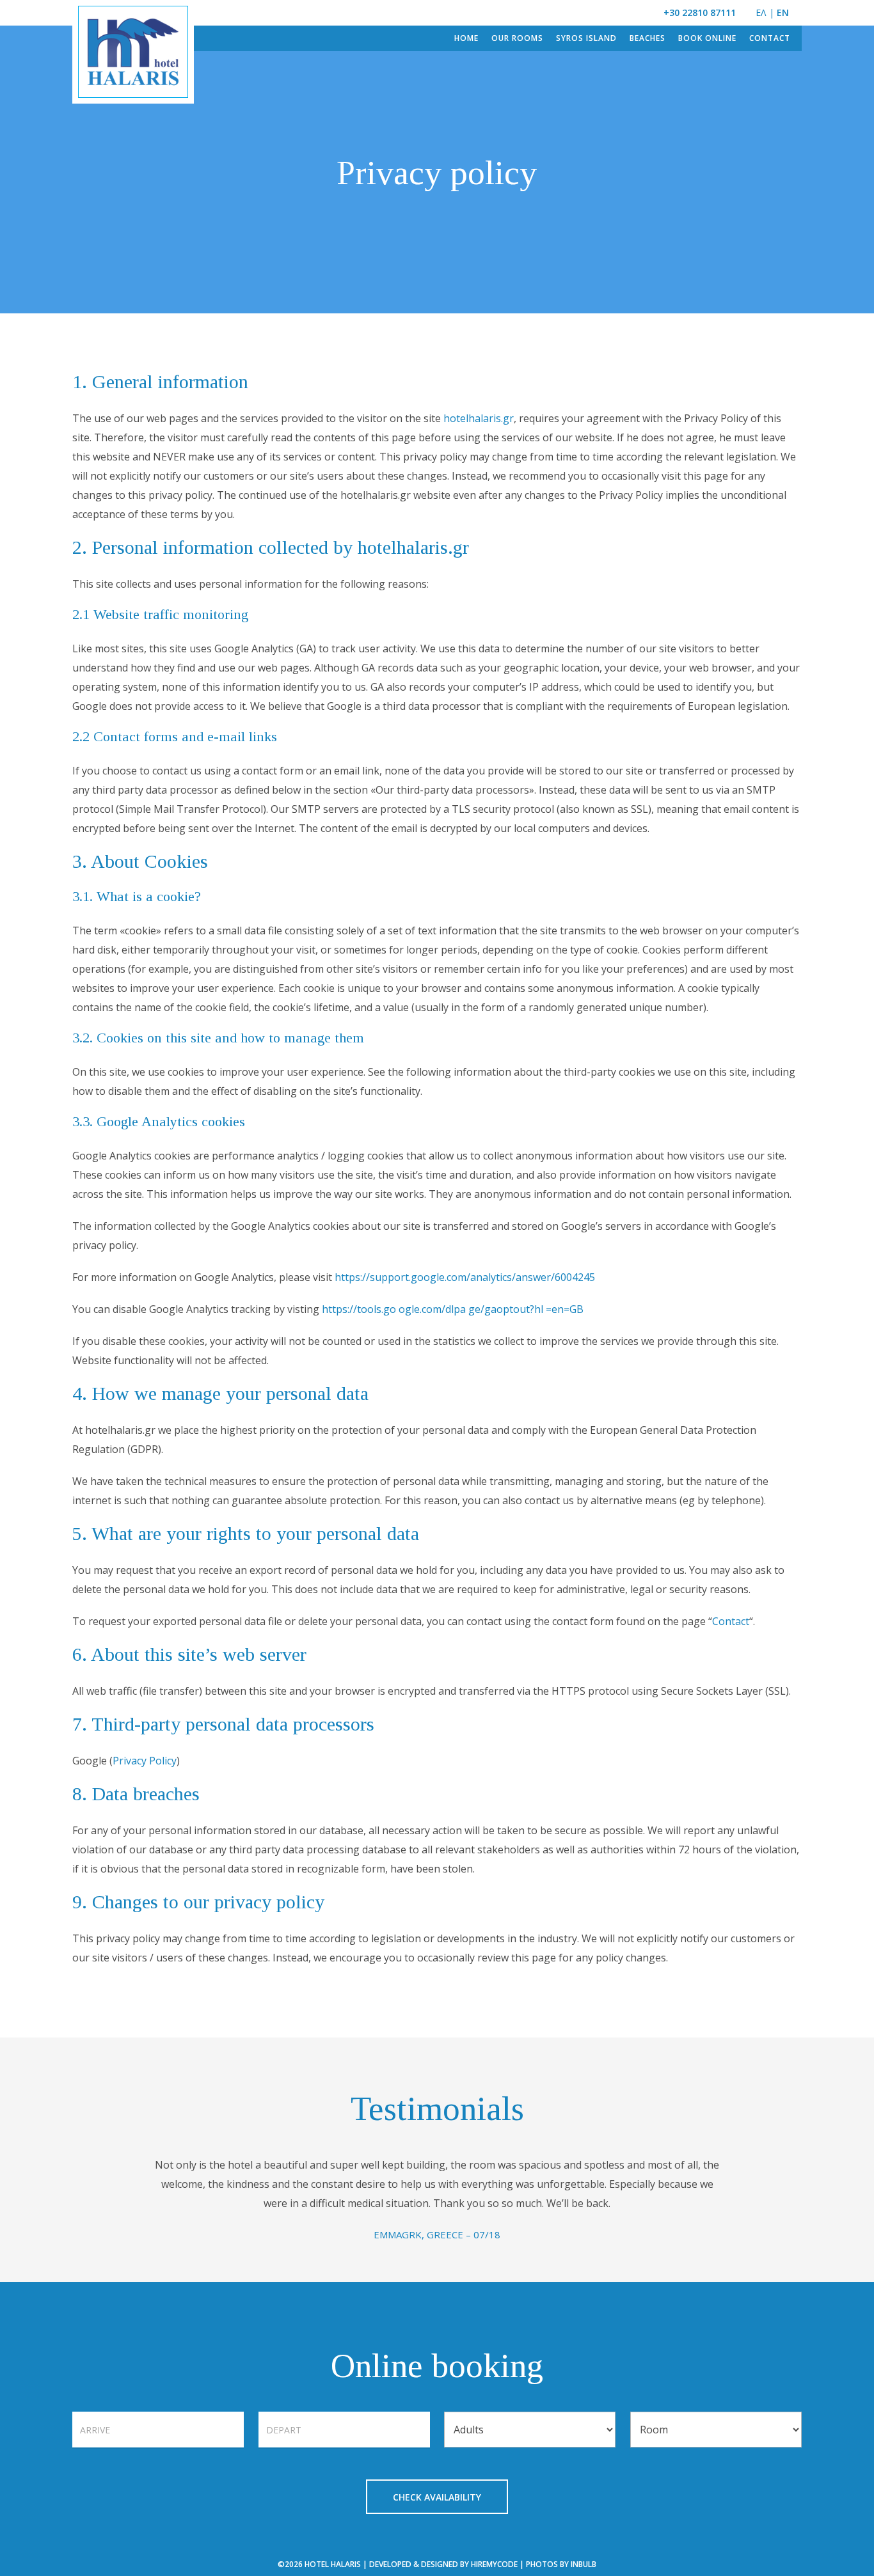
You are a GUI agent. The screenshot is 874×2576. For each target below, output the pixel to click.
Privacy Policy (145, 1761)
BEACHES (648, 38)
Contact (731, 1621)
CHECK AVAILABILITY (437, 2497)
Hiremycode (494, 2564)
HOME (466, 38)
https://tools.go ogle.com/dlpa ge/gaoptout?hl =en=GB (453, 1309)
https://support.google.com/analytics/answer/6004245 (465, 1277)
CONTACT (770, 38)
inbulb (584, 2564)
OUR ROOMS (517, 38)
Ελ (761, 12)
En (783, 12)
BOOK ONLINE (707, 38)
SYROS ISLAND (586, 38)
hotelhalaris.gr (479, 418)
